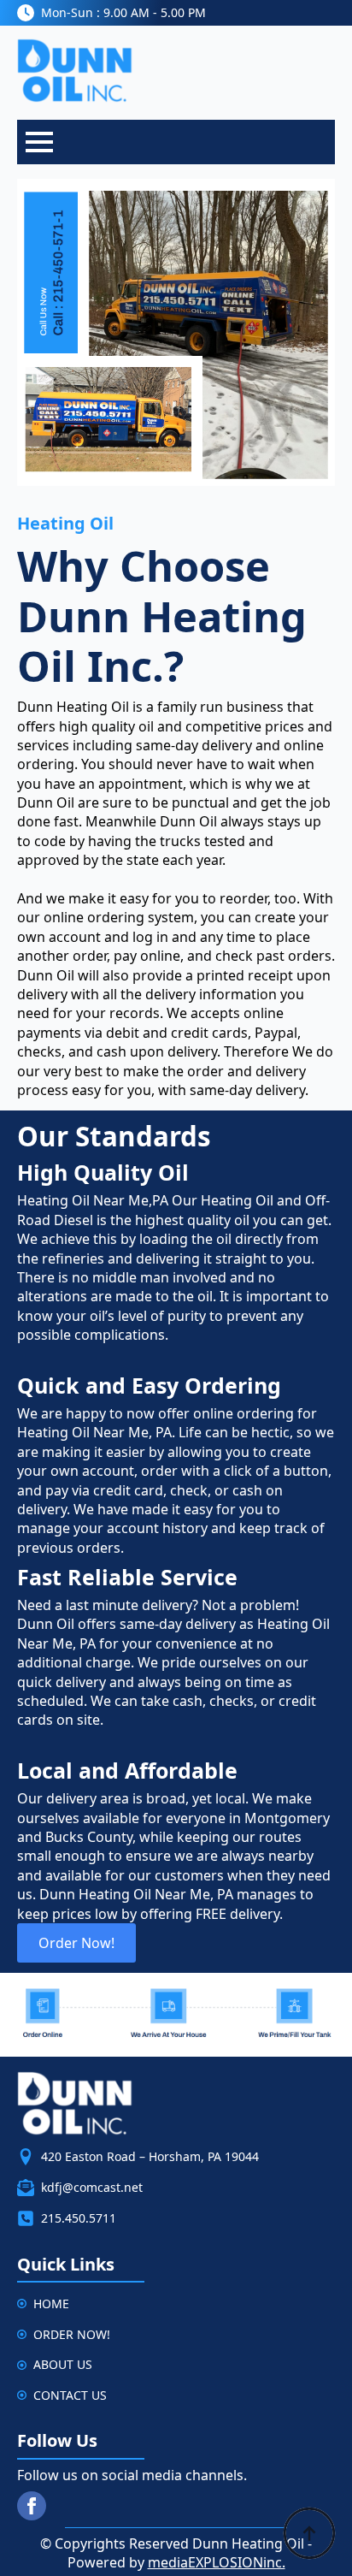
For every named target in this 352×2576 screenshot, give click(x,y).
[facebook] (32, 2506)
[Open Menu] (39, 142)
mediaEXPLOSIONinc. (217, 2562)
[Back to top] (309, 2533)
